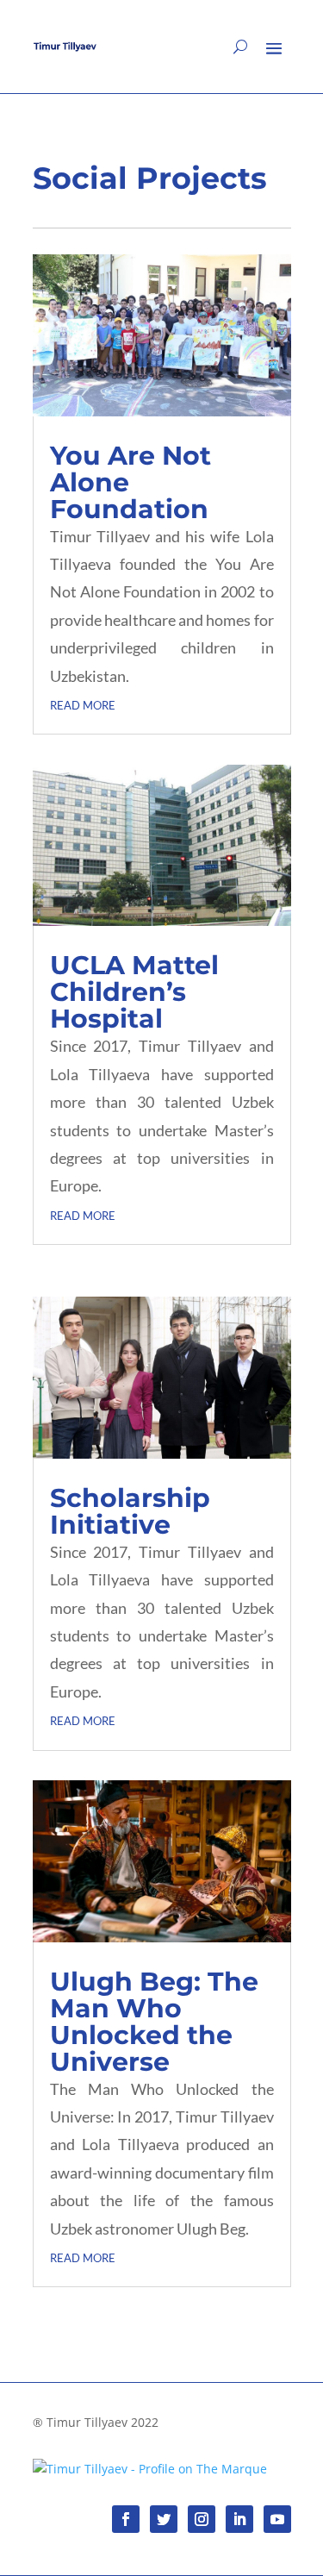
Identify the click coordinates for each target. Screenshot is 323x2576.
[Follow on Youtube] (277, 2519)
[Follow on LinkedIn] (239, 2519)
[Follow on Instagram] (202, 2519)
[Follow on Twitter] (164, 2519)
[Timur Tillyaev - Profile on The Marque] (150, 2469)
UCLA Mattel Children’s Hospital (134, 992)
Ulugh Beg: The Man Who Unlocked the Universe (154, 2022)
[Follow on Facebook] (126, 2519)
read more (83, 703)
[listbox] (287, 2561)
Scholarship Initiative (130, 1511)
